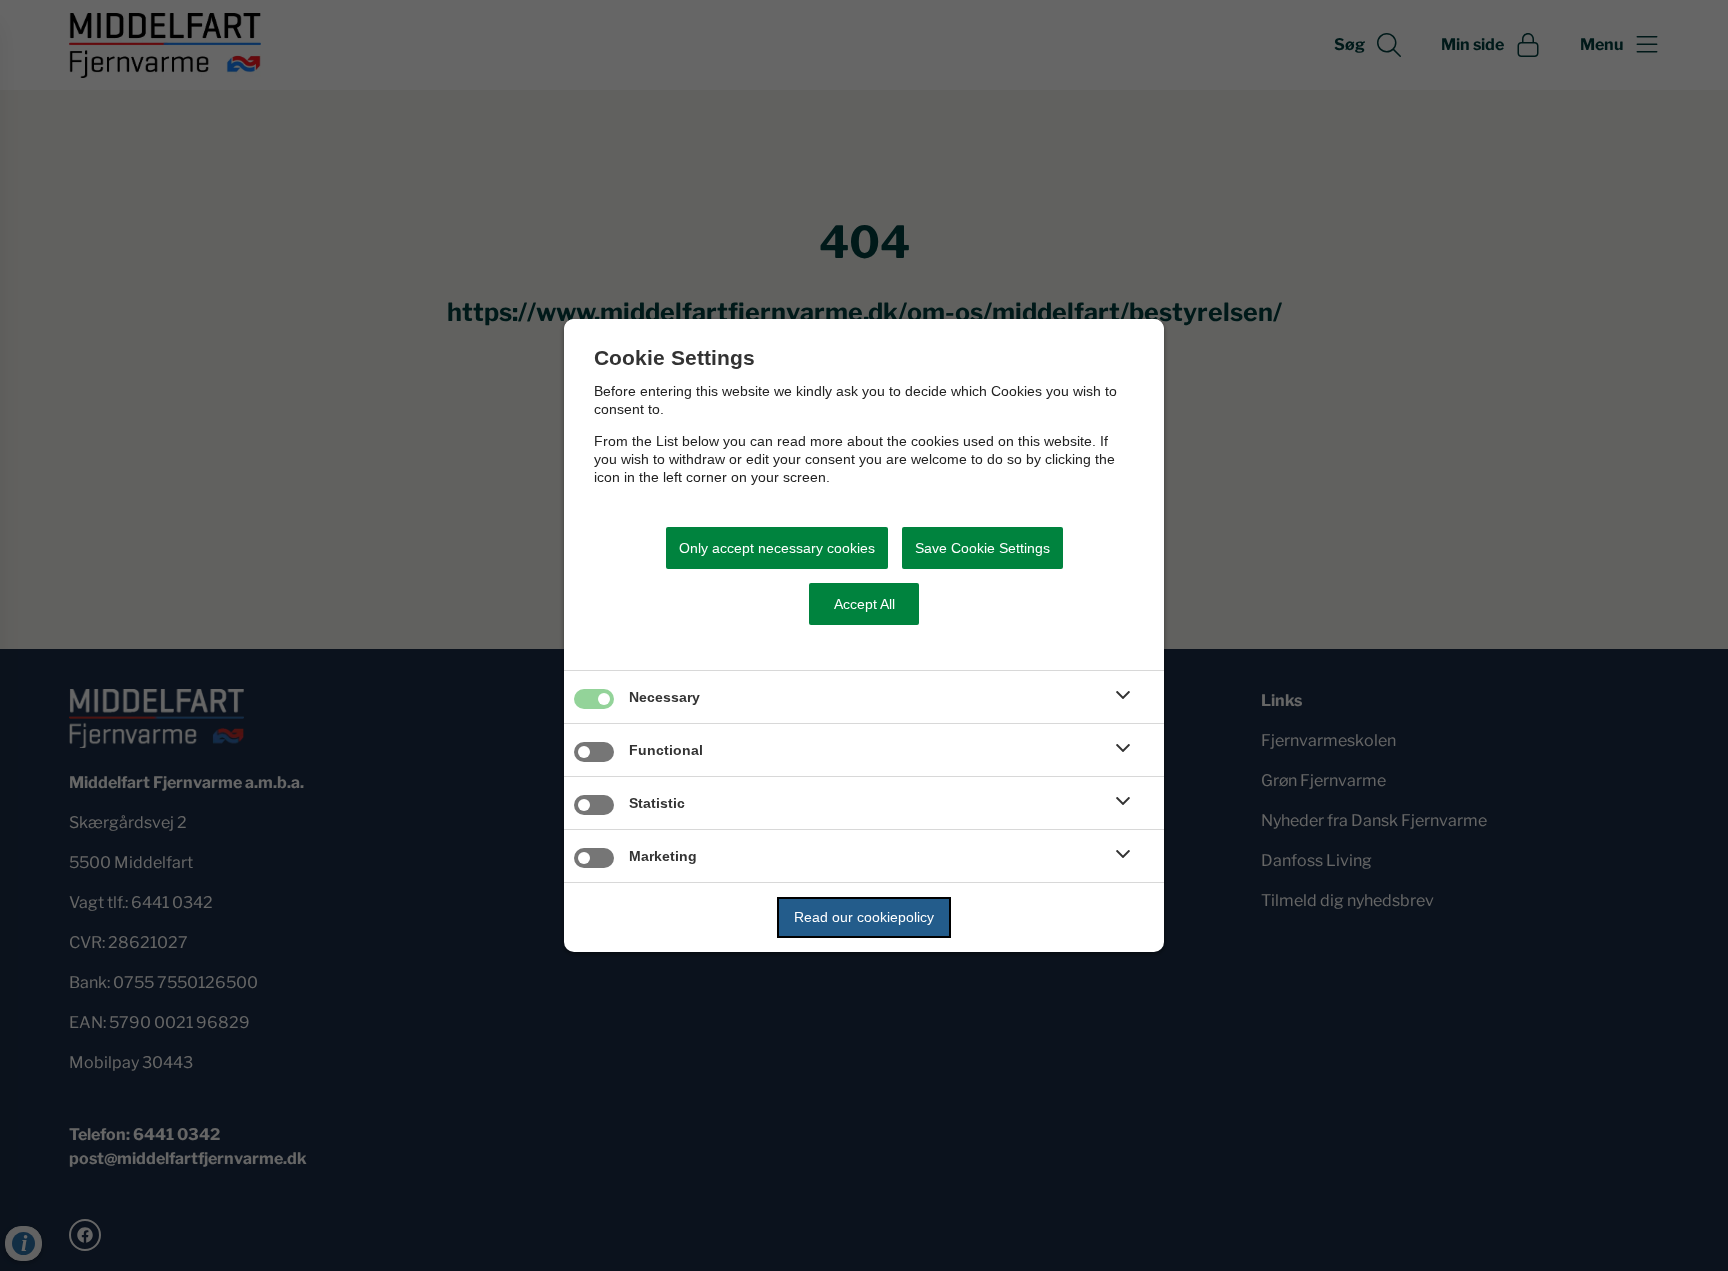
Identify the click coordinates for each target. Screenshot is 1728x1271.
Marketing (663, 856)
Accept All (864, 604)
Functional (666, 750)
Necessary (664, 697)
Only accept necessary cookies (777, 548)
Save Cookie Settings (982, 548)
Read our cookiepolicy (864, 917)
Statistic (657, 803)
